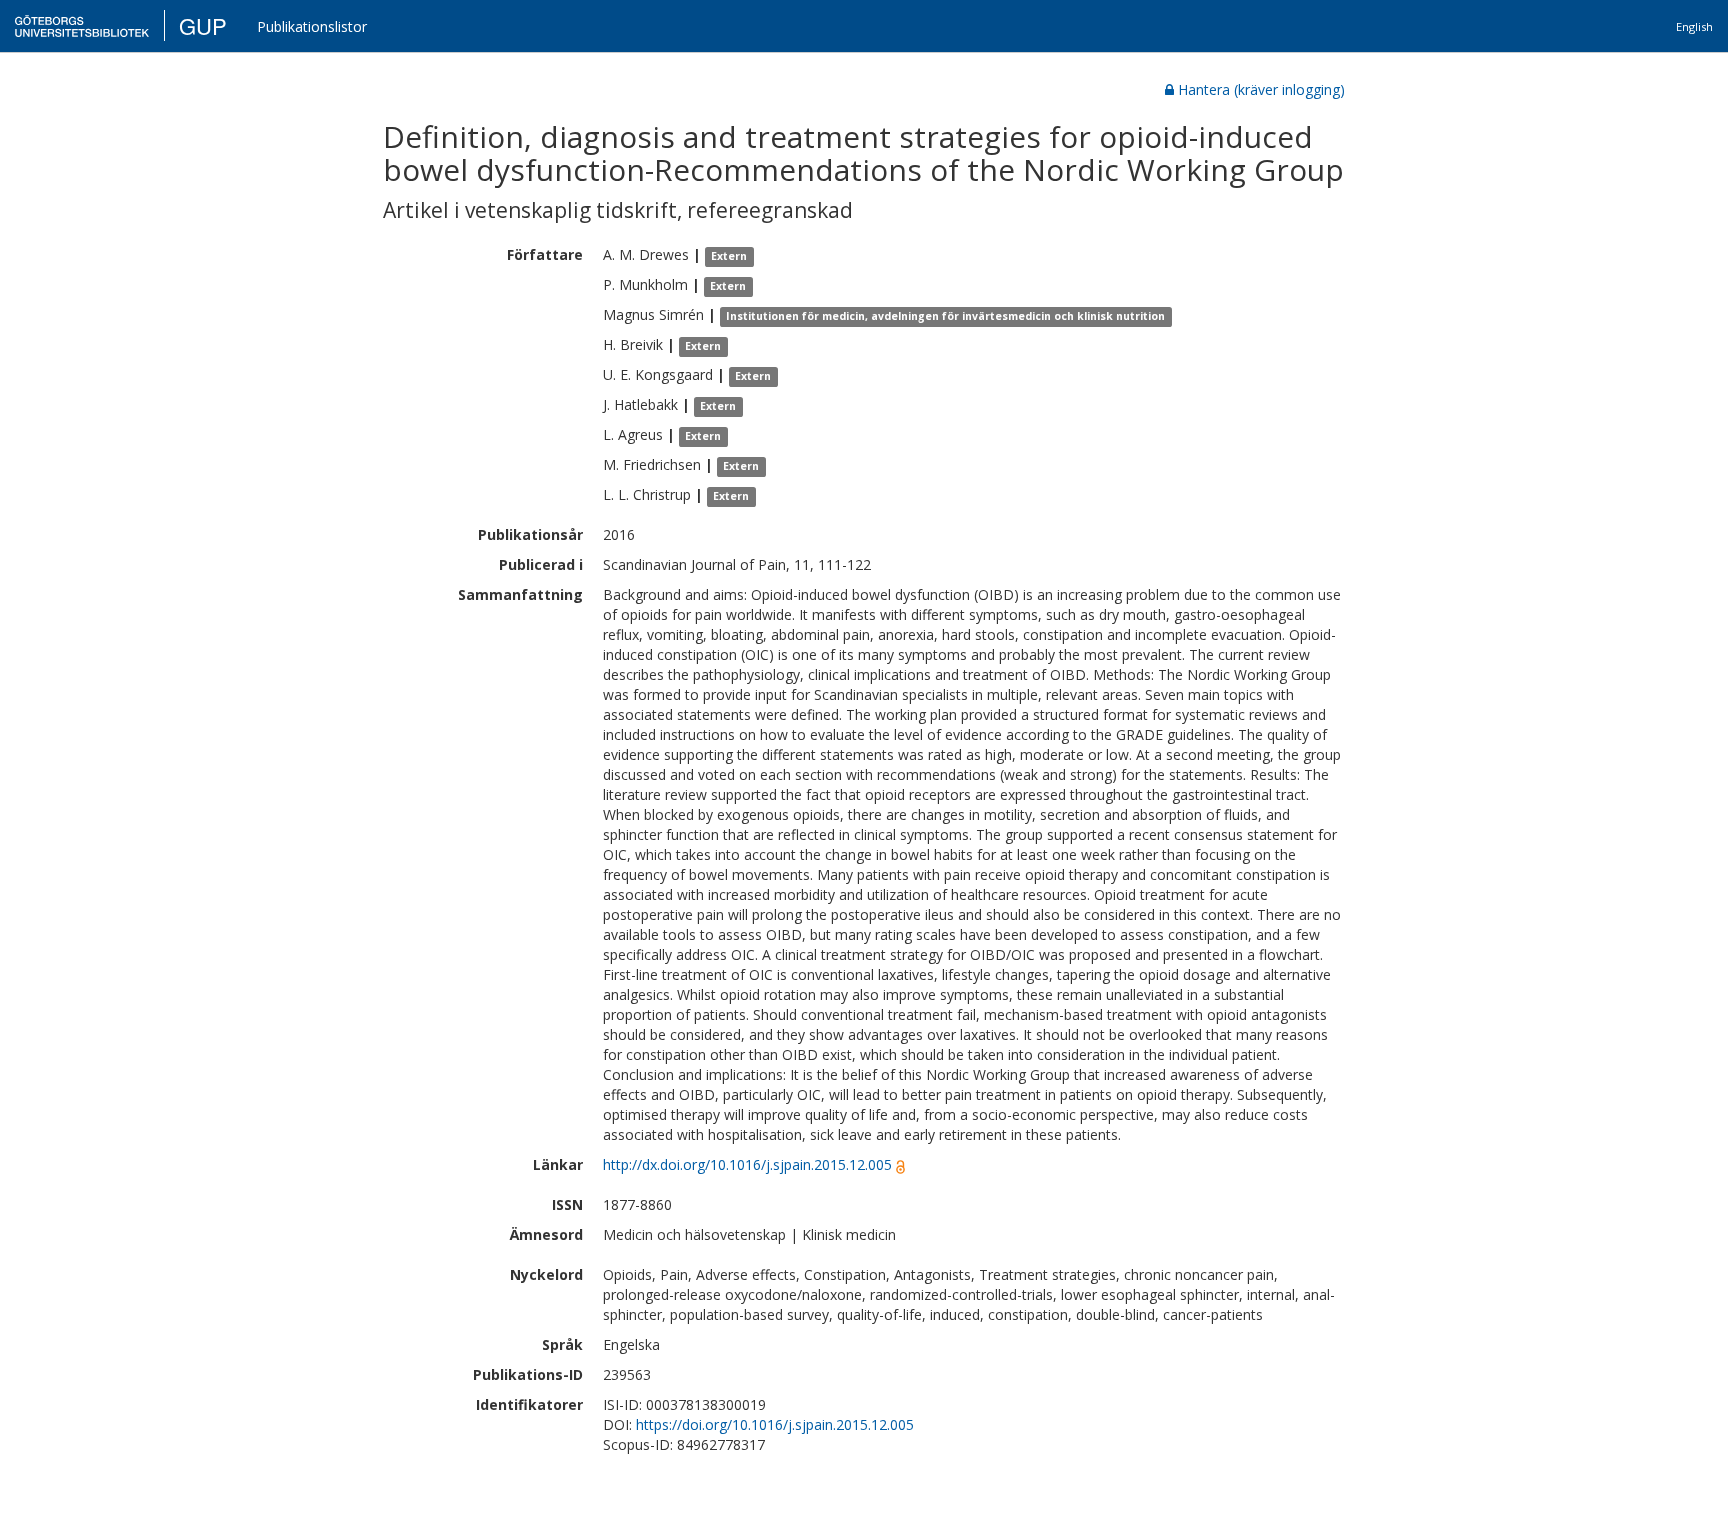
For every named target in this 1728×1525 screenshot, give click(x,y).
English (1694, 26)
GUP (203, 25)
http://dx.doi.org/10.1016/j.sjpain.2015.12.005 (747, 1164)
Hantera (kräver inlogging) (1261, 89)
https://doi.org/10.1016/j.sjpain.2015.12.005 (775, 1424)
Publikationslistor (312, 26)
